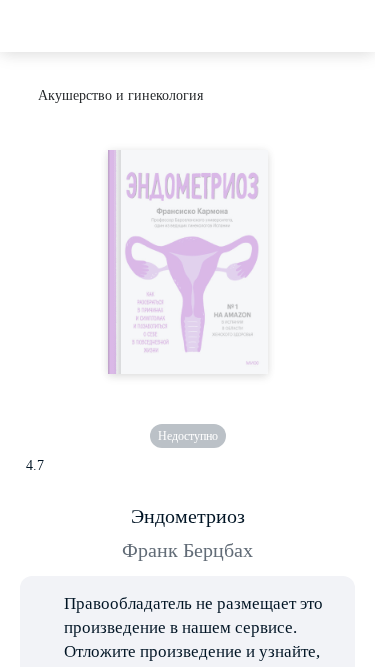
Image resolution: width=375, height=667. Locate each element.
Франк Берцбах (187, 550)
